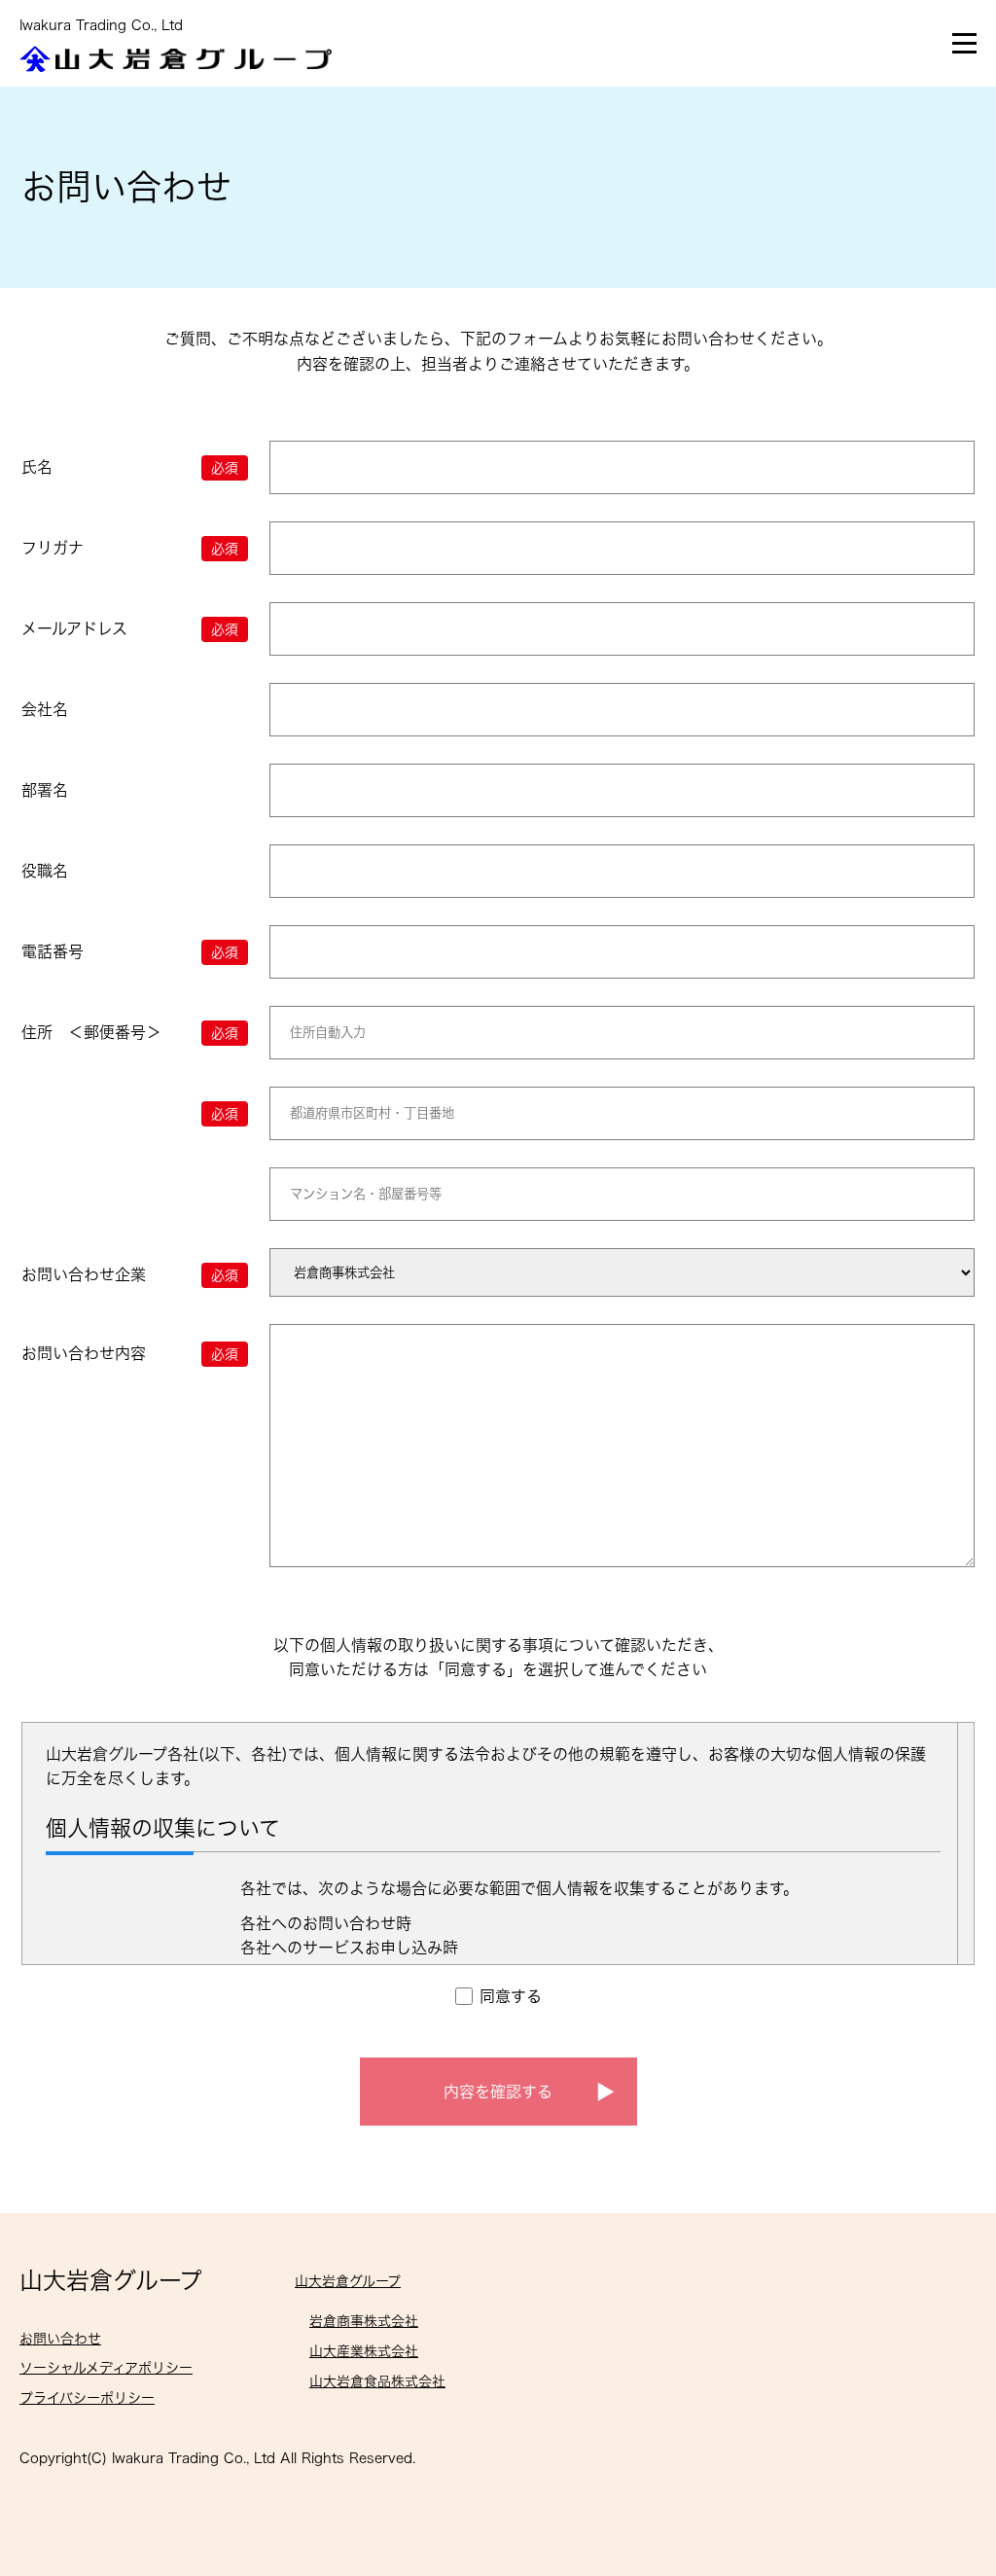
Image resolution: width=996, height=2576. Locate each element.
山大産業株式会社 (364, 2351)
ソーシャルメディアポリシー (106, 2368)
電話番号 (130, 951)
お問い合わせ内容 (130, 1353)
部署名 (45, 790)
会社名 (45, 709)
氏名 (130, 467)
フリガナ (130, 548)
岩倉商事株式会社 (364, 2321)
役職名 (45, 871)
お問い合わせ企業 (130, 1274)
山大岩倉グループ (111, 2280)
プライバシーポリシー (87, 2398)
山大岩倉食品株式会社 (377, 2381)
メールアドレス (130, 628)
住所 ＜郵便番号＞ (130, 1032)
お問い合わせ (60, 2339)
